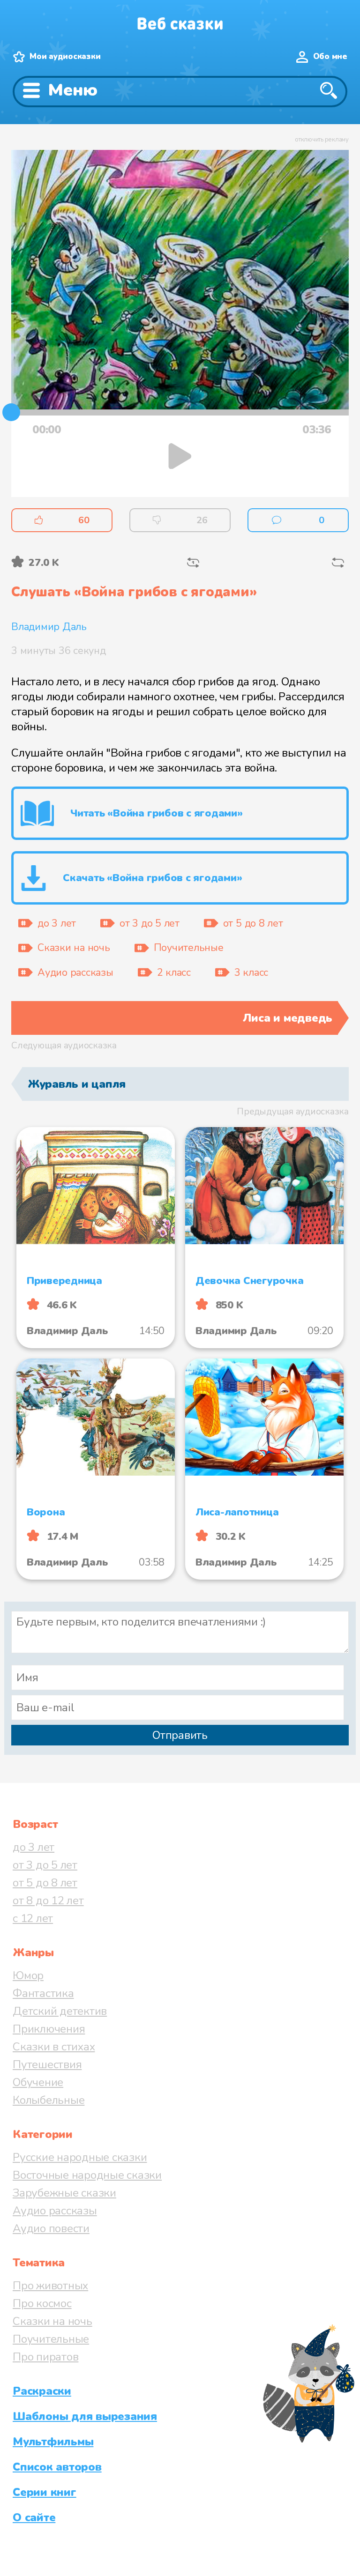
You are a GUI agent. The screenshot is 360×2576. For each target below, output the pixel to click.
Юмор (28, 1975)
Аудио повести (51, 2228)
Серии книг (45, 2492)
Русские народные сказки (80, 2157)
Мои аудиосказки (65, 56)
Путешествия (47, 2064)
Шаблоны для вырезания (85, 2416)
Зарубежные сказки (64, 2193)
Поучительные (51, 2339)
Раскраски (42, 2391)
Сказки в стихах (54, 2047)
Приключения (49, 2029)
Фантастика (43, 1993)
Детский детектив (60, 2011)
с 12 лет (33, 1918)
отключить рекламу (322, 140)
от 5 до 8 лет (45, 1883)
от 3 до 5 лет (45, 1865)
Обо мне (330, 56)
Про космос (42, 2303)
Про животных (50, 2286)
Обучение (38, 2082)
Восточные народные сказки (87, 2175)
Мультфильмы (53, 2442)
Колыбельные (49, 2100)
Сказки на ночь (52, 2321)
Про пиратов (45, 2357)
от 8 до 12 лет (48, 1900)
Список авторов (57, 2467)
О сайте (34, 2517)
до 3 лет (34, 1847)
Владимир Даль (49, 627)
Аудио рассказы (55, 2211)
